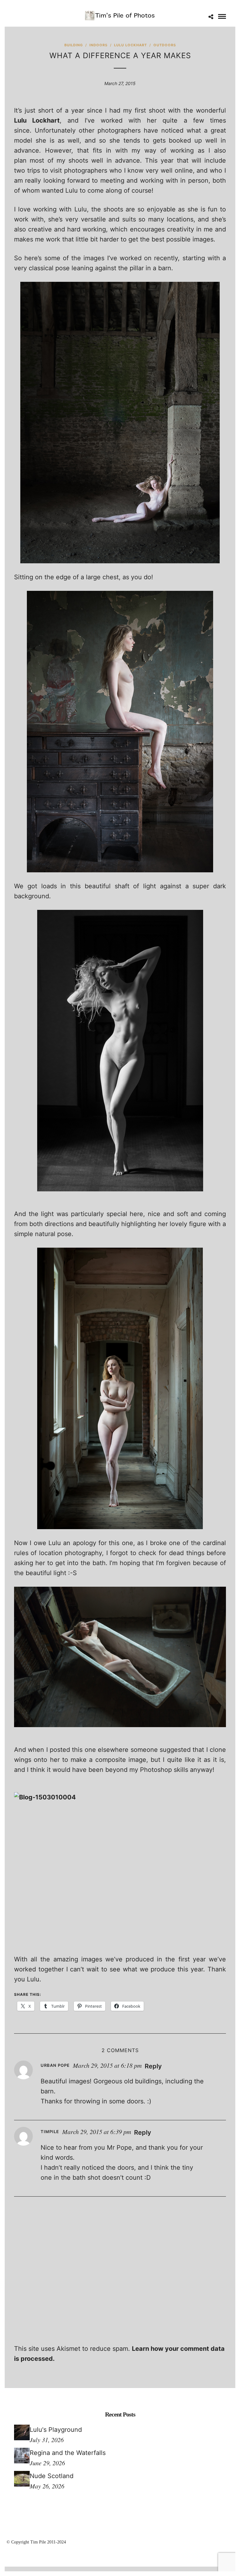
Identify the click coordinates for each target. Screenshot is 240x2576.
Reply (153, 2066)
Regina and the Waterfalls (68, 2453)
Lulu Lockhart (130, 45)
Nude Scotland (52, 2476)
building (74, 45)
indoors (98, 45)
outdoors (165, 45)
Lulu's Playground (56, 2430)
